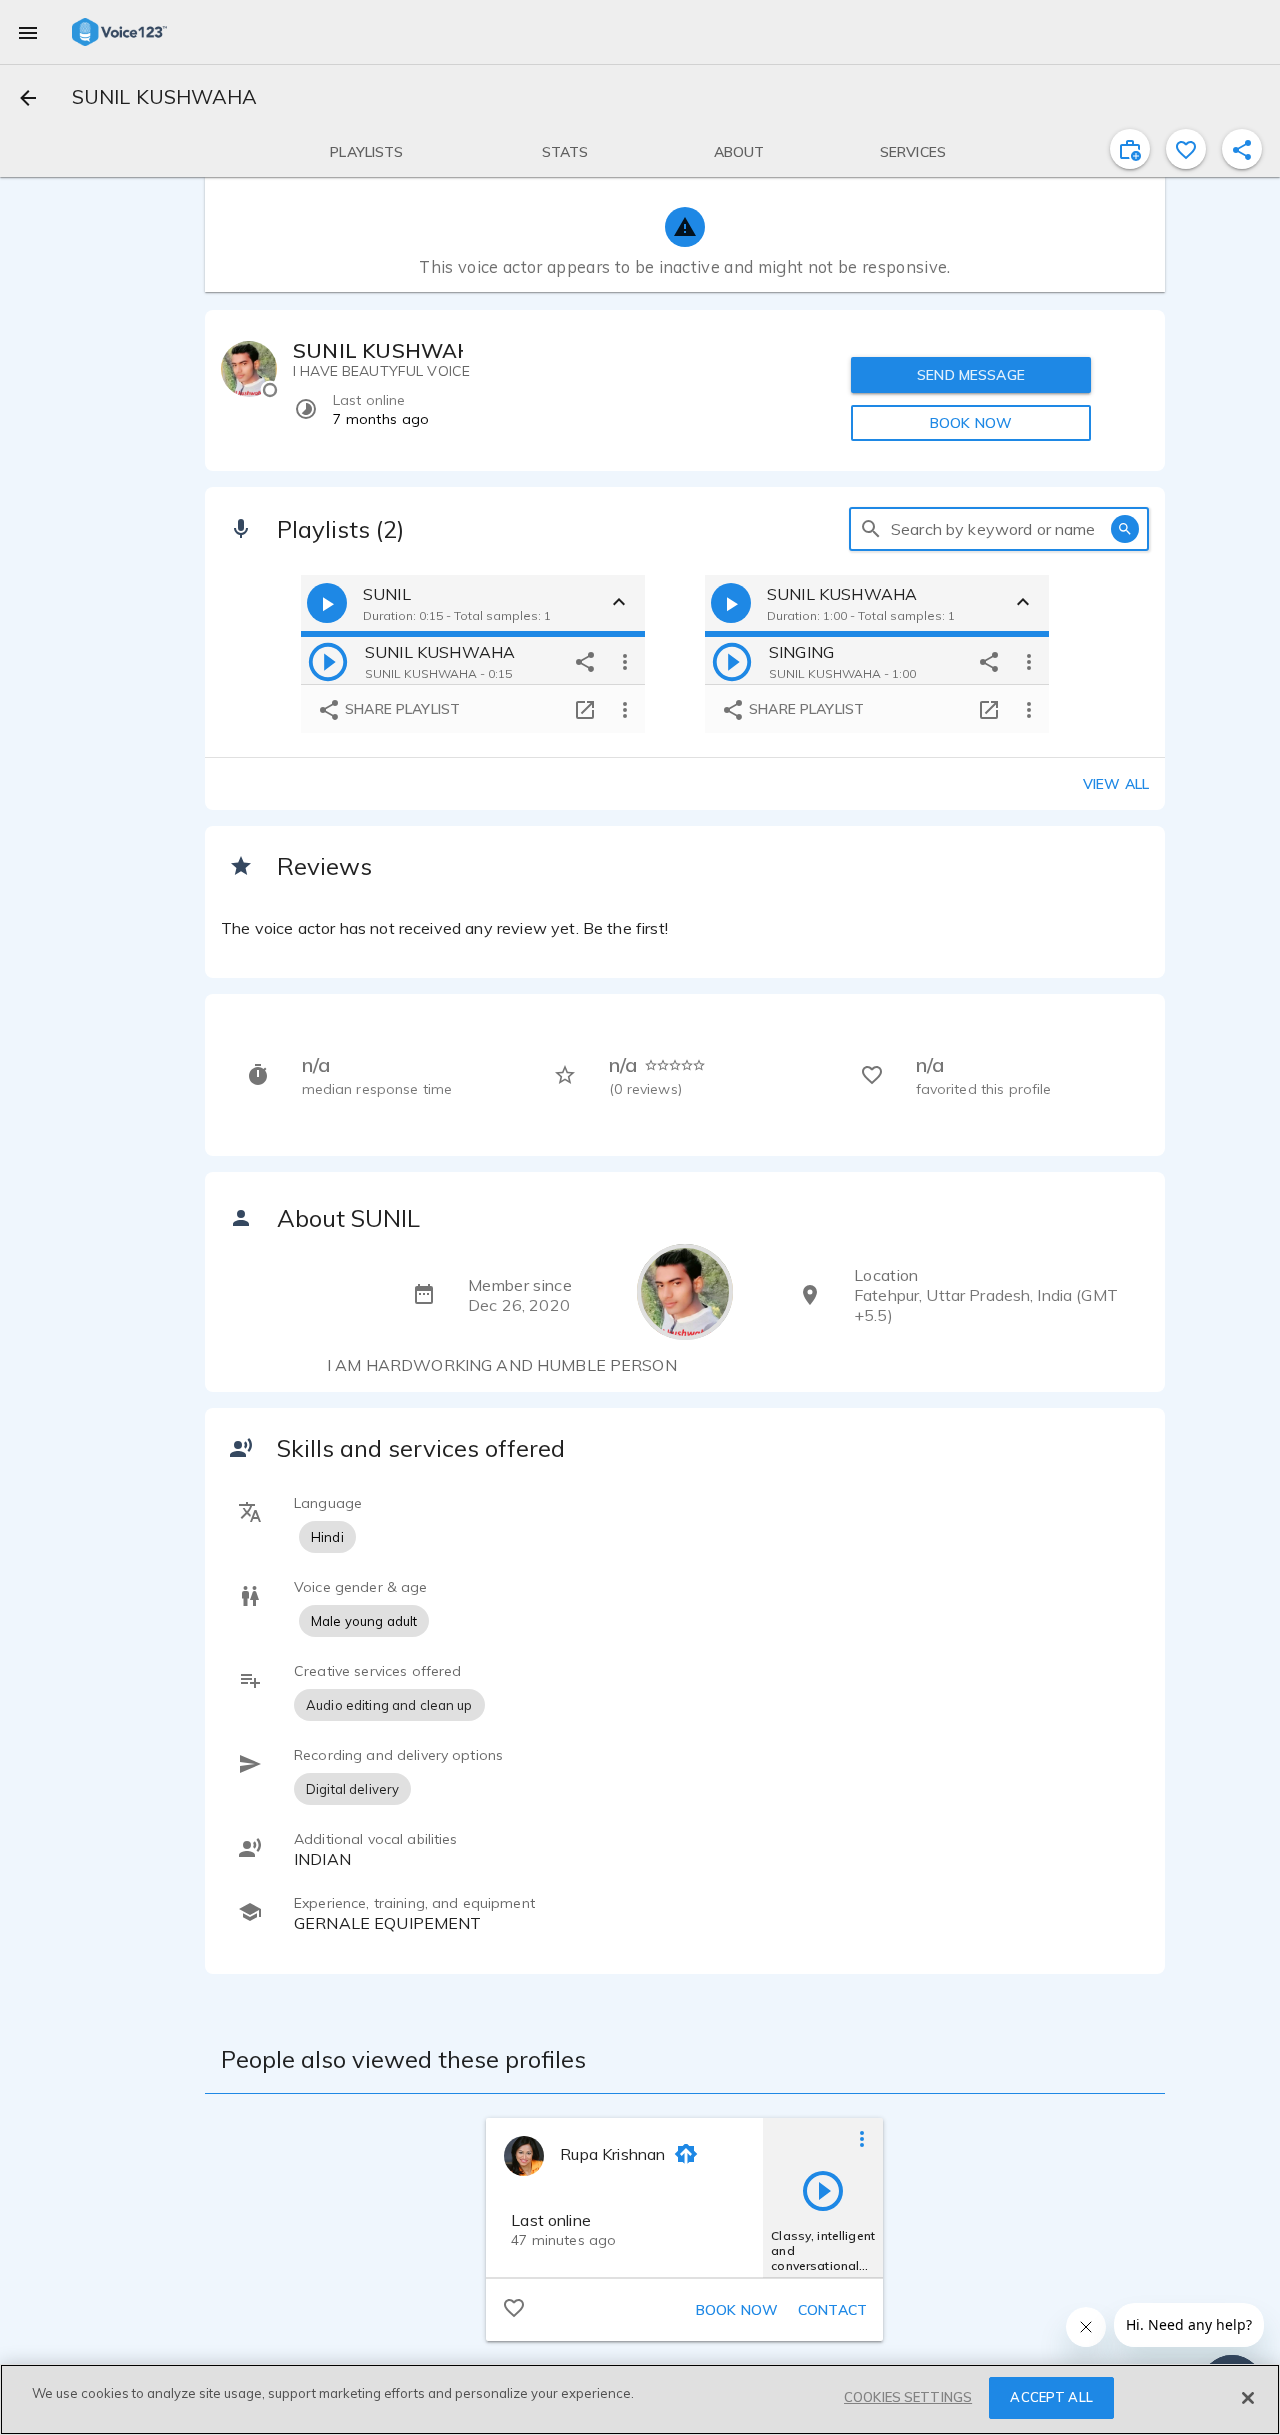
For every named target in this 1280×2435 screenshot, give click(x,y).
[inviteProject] (1130, 149)
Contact (832, 2310)
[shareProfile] (1242, 149)
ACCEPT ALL (1051, 2397)
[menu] (28, 32)
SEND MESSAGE (971, 375)
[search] (871, 529)
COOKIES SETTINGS (908, 2397)
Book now (737, 2310)
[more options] (625, 661)
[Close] (1248, 2398)
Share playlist (400, 709)
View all (1116, 784)
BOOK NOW (971, 423)
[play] (328, 661)
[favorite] (1186, 149)
